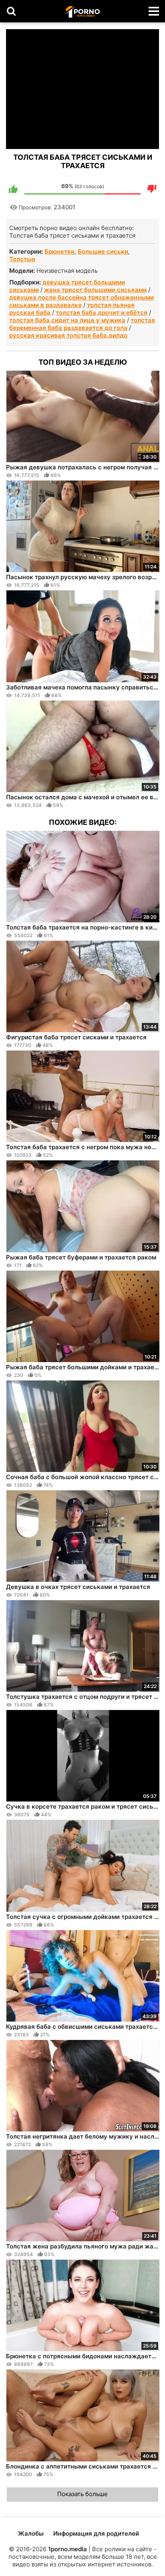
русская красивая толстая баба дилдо (68, 335)
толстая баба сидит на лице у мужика (67, 320)
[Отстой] (152, 189)
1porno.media (67, 2549)
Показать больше (82, 2494)
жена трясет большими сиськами (95, 290)
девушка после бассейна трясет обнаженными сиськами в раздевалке (81, 301)
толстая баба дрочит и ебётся (102, 313)
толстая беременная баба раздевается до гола (82, 324)
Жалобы (31, 2533)
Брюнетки (59, 251)
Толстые (22, 259)
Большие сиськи (103, 251)
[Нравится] (13, 189)
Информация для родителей (96, 2533)
